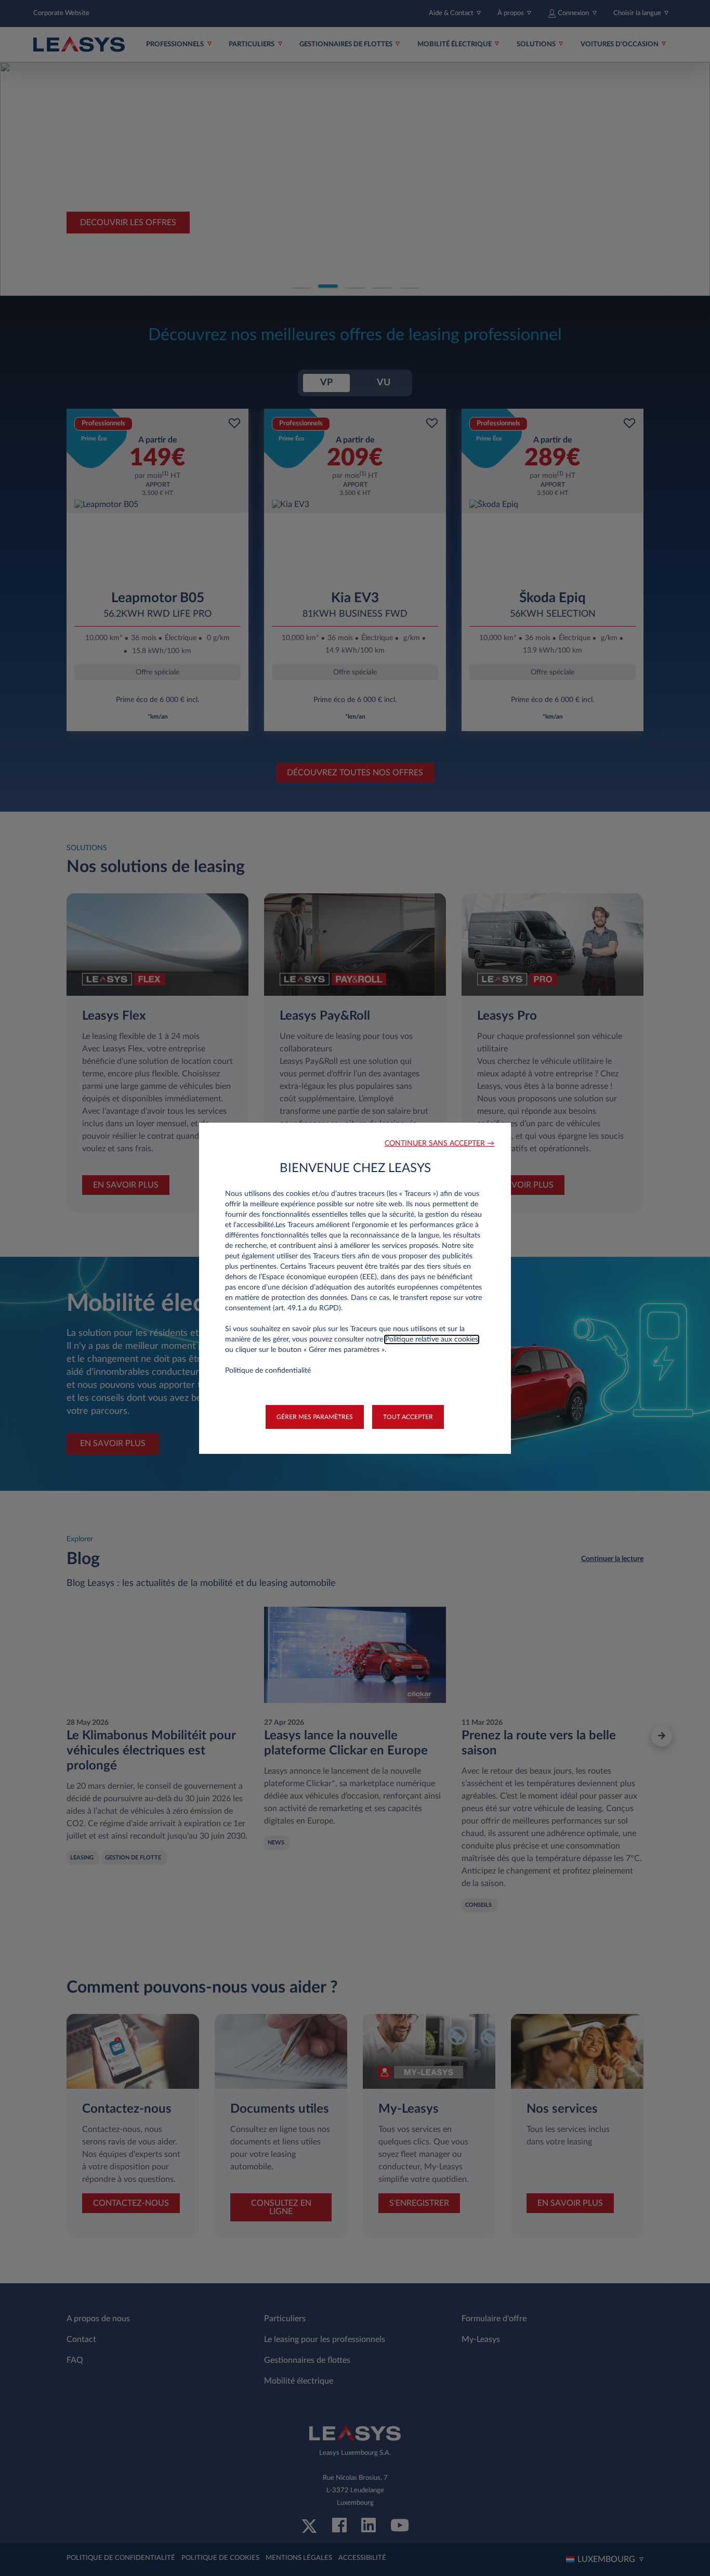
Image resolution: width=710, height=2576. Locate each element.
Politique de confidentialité (268, 1371)
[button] (439, 1144)
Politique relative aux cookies (432, 1339)
